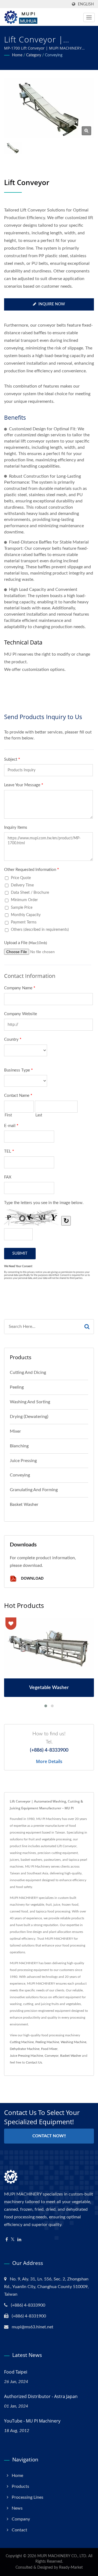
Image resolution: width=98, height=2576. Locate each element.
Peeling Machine (47, 2042)
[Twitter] (13, 2240)
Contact (19, 2530)
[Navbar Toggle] (89, 17)
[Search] (87, 1327)
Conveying (54, 55)
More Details (49, 1761)
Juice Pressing (23, 1461)
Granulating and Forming (34, 1490)
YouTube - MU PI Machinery (32, 2421)
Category (34, 55)
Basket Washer (24, 1505)
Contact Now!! (49, 2136)
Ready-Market (71, 2568)
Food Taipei (16, 2372)
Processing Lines (27, 2497)
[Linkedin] (19, 2240)
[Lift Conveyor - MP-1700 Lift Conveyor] (86, 131)
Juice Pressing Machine (26, 2056)
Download (32, 1578)
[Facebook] (7, 2240)
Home (17, 55)
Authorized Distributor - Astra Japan (41, 2396)
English (86, 4)
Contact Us (34, 2062)
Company (21, 2519)
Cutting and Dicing (28, 1373)
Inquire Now (52, 304)
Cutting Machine (22, 2042)
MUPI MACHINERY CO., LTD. (62, 2556)
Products (20, 2486)
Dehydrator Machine (25, 2049)
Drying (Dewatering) (29, 1417)
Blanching (19, 1446)
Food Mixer (49, 2049)
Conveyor (52, 2056)
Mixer (15, 1431)
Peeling (17, 1387)
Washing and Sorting (30, 1402)
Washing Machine (73, 2042)
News (17, 2508)
